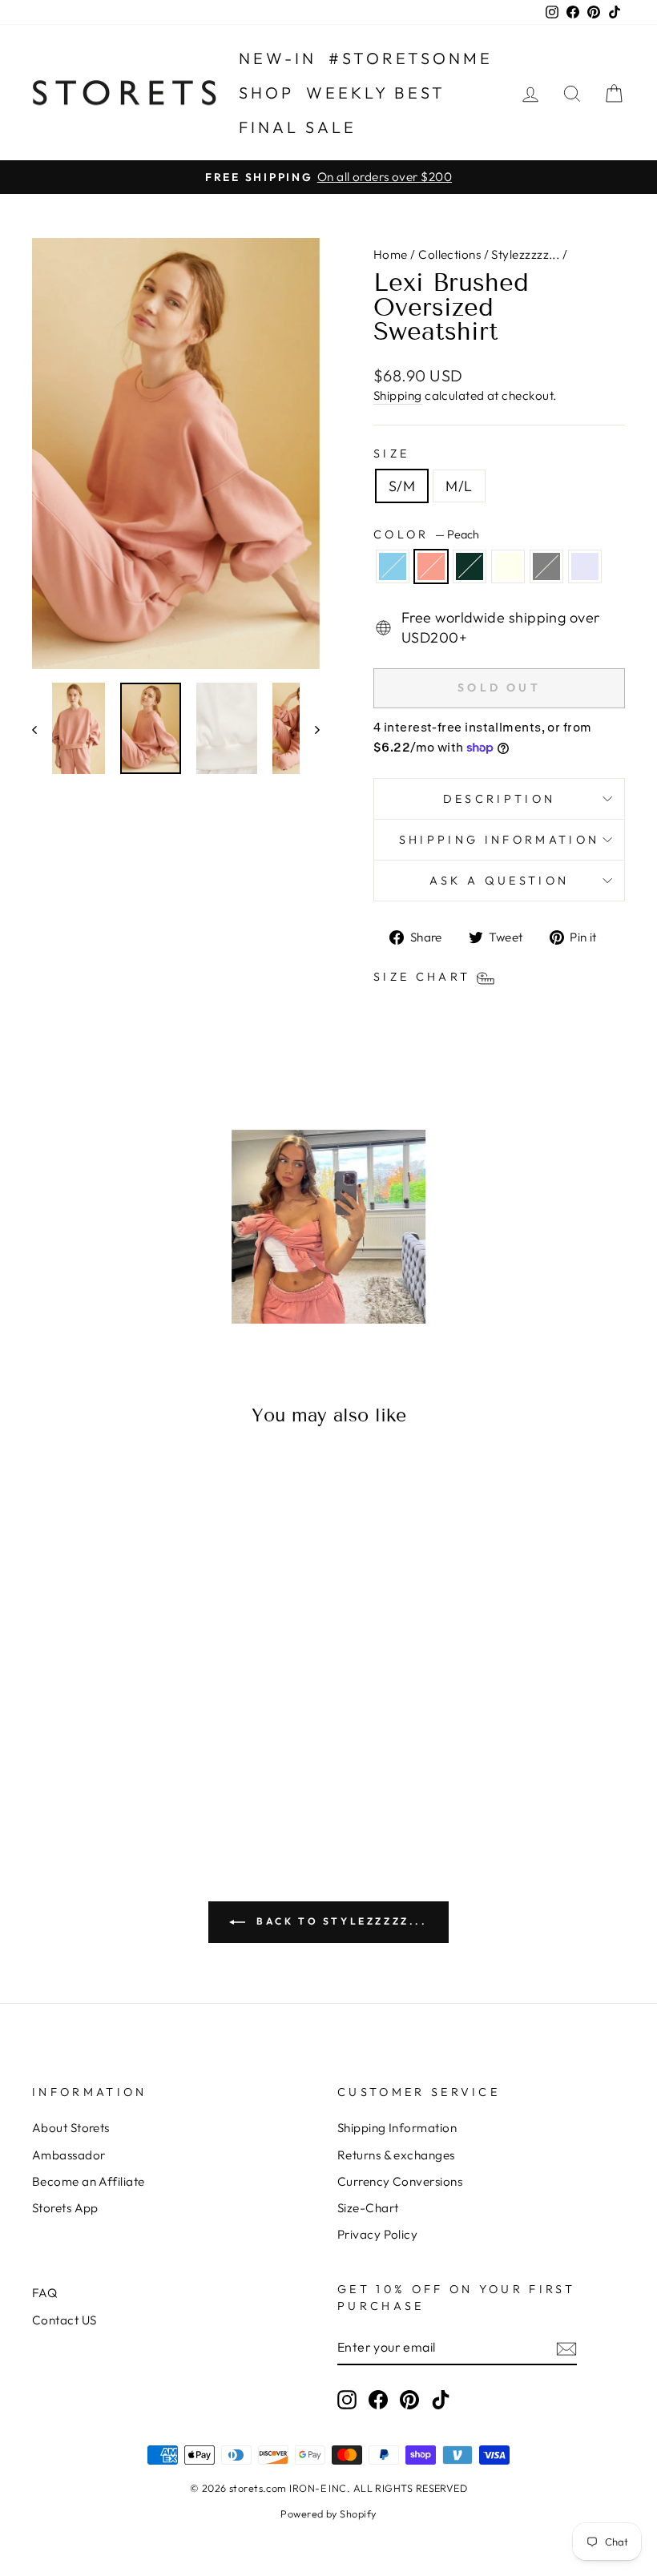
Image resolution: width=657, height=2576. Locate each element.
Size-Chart (368, 2208)
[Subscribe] (566, 2348)
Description (500, 799)
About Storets (71, 2128)
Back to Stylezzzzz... (339, 1921)
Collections (449, 254)
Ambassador (69, 2155)
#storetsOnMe (411, 58)
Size (391, 454)
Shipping (398, 395)
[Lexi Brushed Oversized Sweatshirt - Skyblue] (45, 1766)
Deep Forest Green (470, 566)
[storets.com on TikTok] (441, 2399)
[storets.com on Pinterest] (409, 2399)
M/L (459, 486)
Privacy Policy (377, 2234)
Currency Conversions (400, 2181)
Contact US (64, 2320)
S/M (402, 486)
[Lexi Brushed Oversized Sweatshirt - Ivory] (110, 1766)
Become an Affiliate (89, 2181)
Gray (546, 566)
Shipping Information (397, 2128)
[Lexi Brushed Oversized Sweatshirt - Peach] (67, 1766)
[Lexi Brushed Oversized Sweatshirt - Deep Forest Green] (89, 1766)
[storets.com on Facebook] (378, 2399)
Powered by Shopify (328, 2514)
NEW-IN (278, 58)
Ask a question (499, 881)
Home (391, 254)
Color (426, 534)
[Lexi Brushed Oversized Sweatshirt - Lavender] (153, 1766)
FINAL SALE (298, 127)
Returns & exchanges (396, 2155)
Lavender (585, 566)
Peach (431, 566)
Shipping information (499, 840)
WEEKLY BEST (376, 93)
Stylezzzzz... (525, 254)
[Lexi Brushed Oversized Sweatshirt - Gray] (132, 1766)
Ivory (508, 566)
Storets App (65, 2208)
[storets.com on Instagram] (347, 2399)
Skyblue (393, 566)
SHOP (266, 93)
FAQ (44, 2293)
